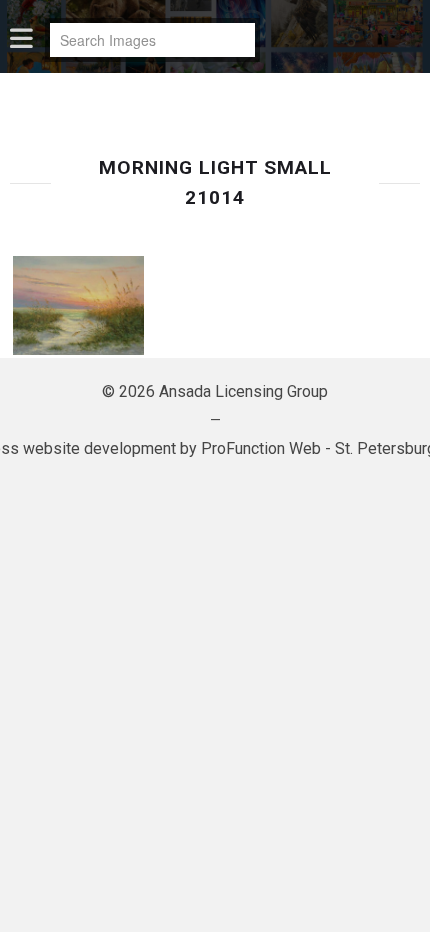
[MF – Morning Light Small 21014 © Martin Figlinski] (78, 305)
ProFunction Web (261, 448)
